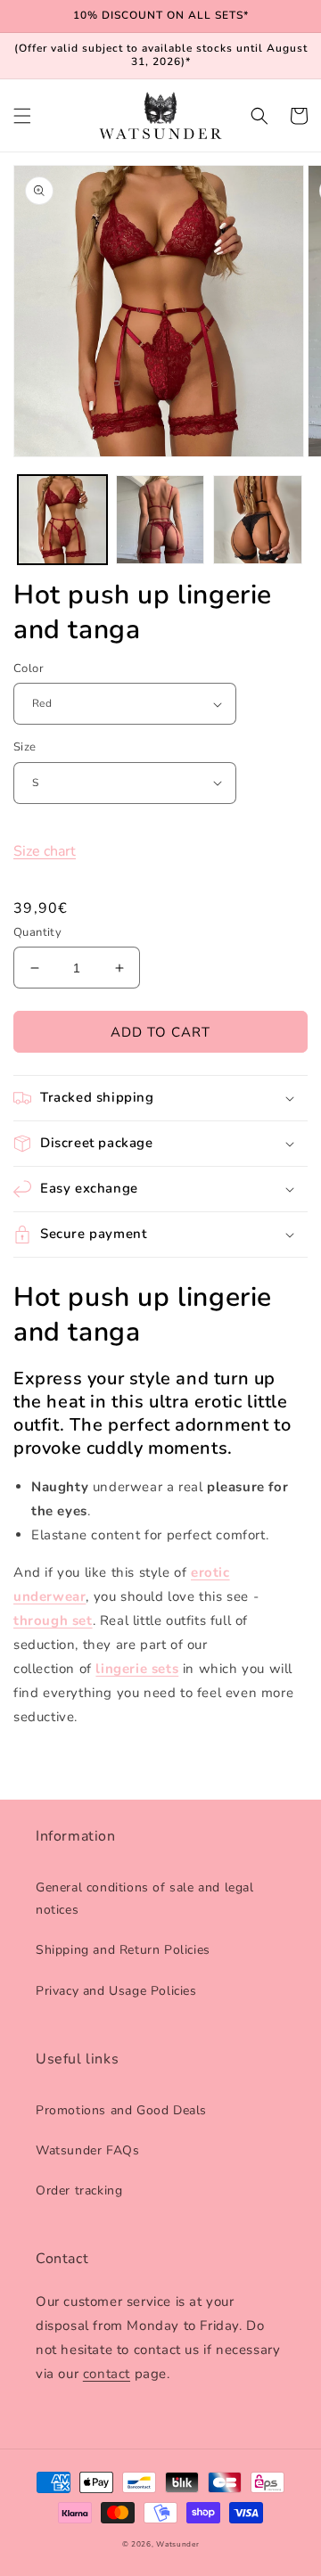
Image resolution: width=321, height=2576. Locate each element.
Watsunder (177, 2544)
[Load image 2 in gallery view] (160, 520)
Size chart (45, 851)
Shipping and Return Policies (123, 1950)
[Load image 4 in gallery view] (258, 520)
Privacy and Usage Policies (116, 1991)
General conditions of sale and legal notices (145, 1899)
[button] (22, 116)
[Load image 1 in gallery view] (62, 520)
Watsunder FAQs (87, 2150)
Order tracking (79, 2190)
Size (25, 747)
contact (107, 2374)
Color (29, 669)
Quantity (37, 932)
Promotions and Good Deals (121, 2110)
